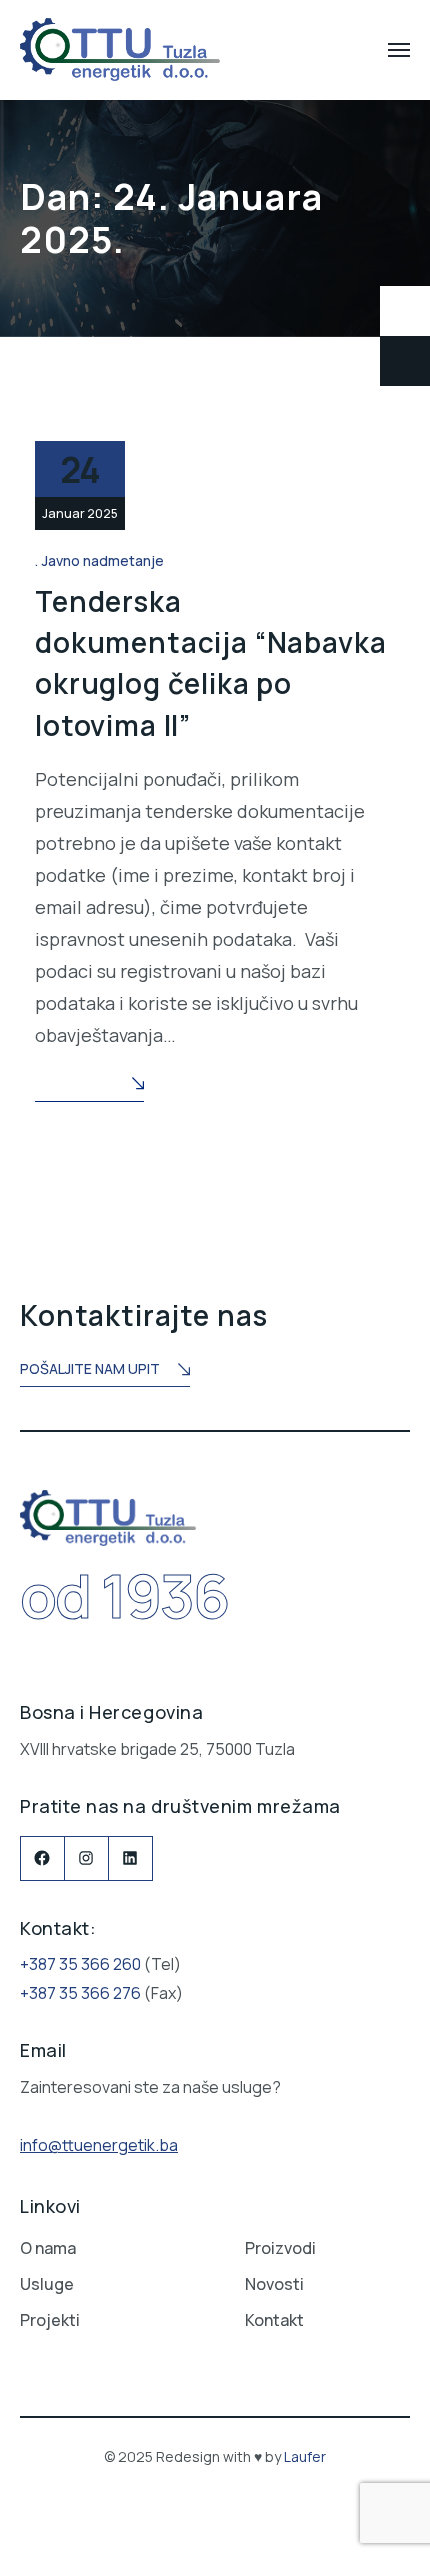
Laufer (305, 2456)
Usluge (47, 2284)
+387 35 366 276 (80, 1993)
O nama (48, 2248)
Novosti (274, 2284)
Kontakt (274, 2320)
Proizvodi (280, 2248)
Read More (74, 1083)
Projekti (50, 2320)
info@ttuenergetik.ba (99, 2145)
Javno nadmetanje (103, 560)
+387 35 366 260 (80, 1964)
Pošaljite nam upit (90, 1368)
